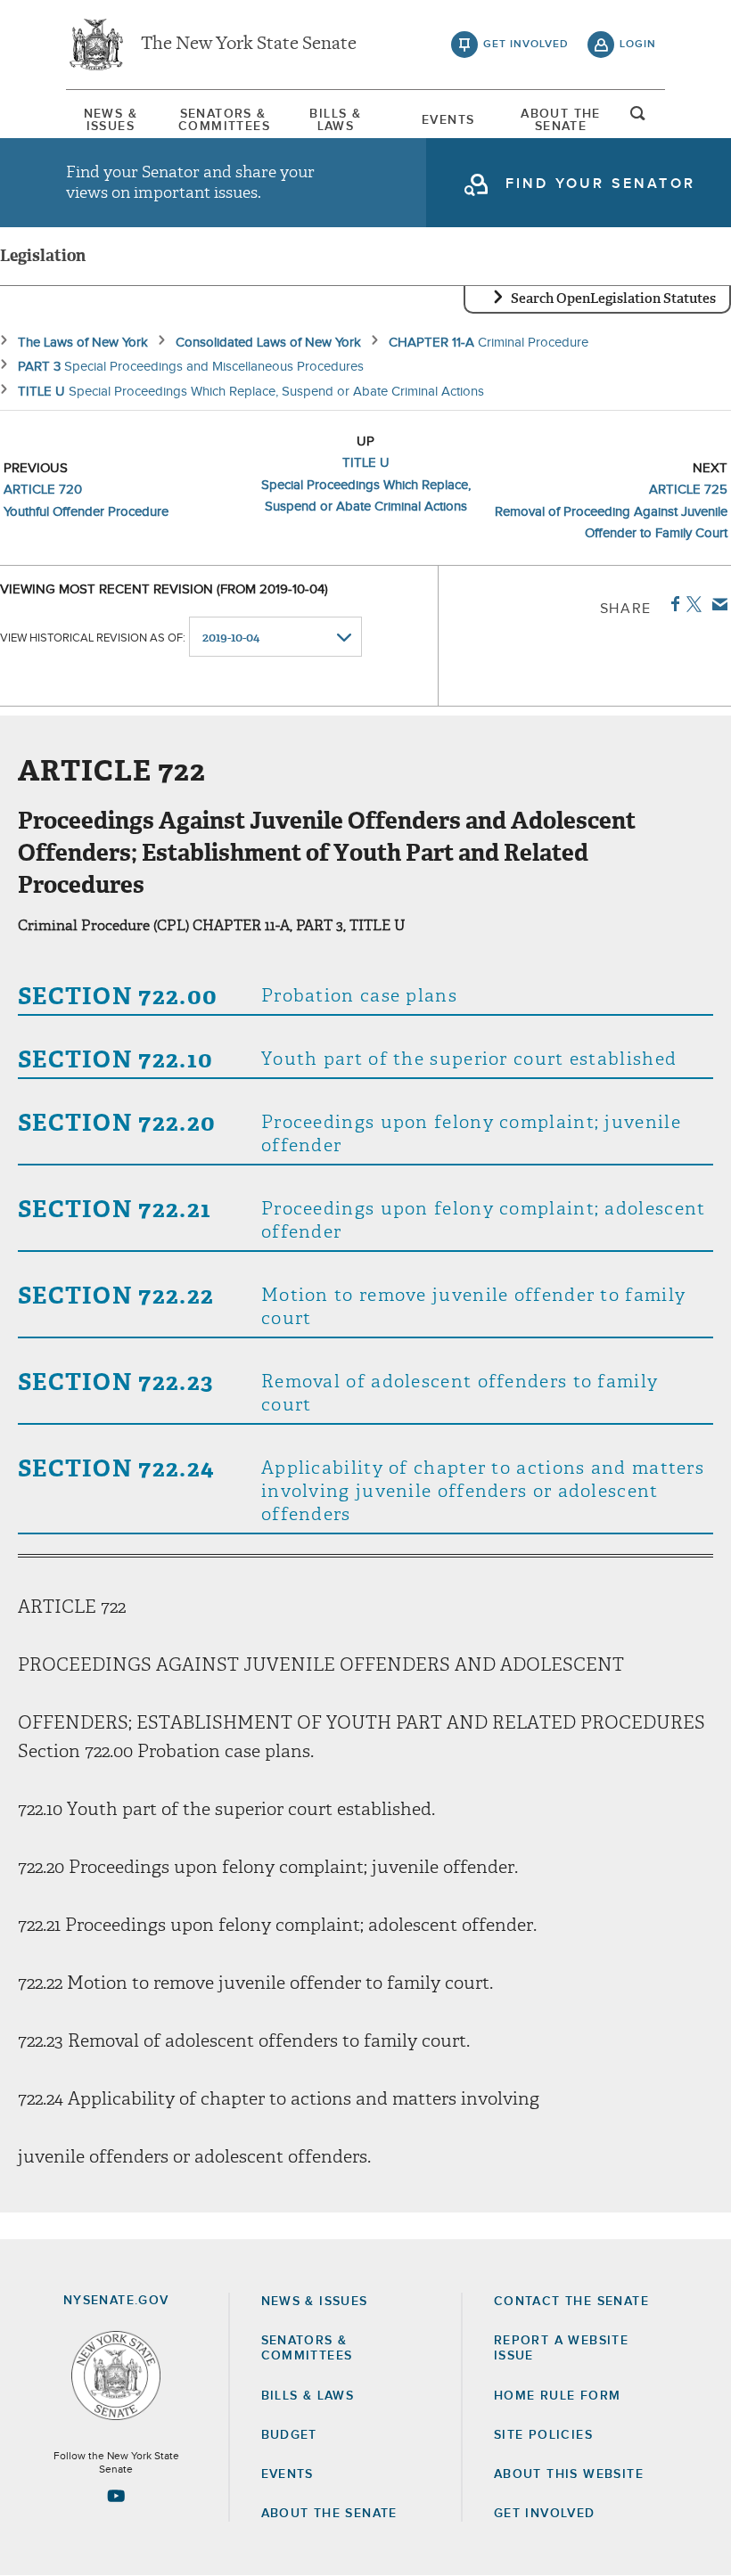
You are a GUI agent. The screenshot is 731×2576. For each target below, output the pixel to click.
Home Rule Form (558, 2396)
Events (448, 120)
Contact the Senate (571, 2302)
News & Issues (111, 120)
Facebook (672, 604)
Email (716, 604)
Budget (289, 2435)
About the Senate (329, 2514)
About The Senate (561, 120)
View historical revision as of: (93, 638)
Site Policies (543, 2435)
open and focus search (638, 119)
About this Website (569, 2474)
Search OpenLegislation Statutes (613, 298)
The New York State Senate (249, 45)
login (638, 45)
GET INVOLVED (545, 2514)
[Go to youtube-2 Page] (116, 2496)
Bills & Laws (335, 120)
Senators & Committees (223, 120)
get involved (526, 45)
